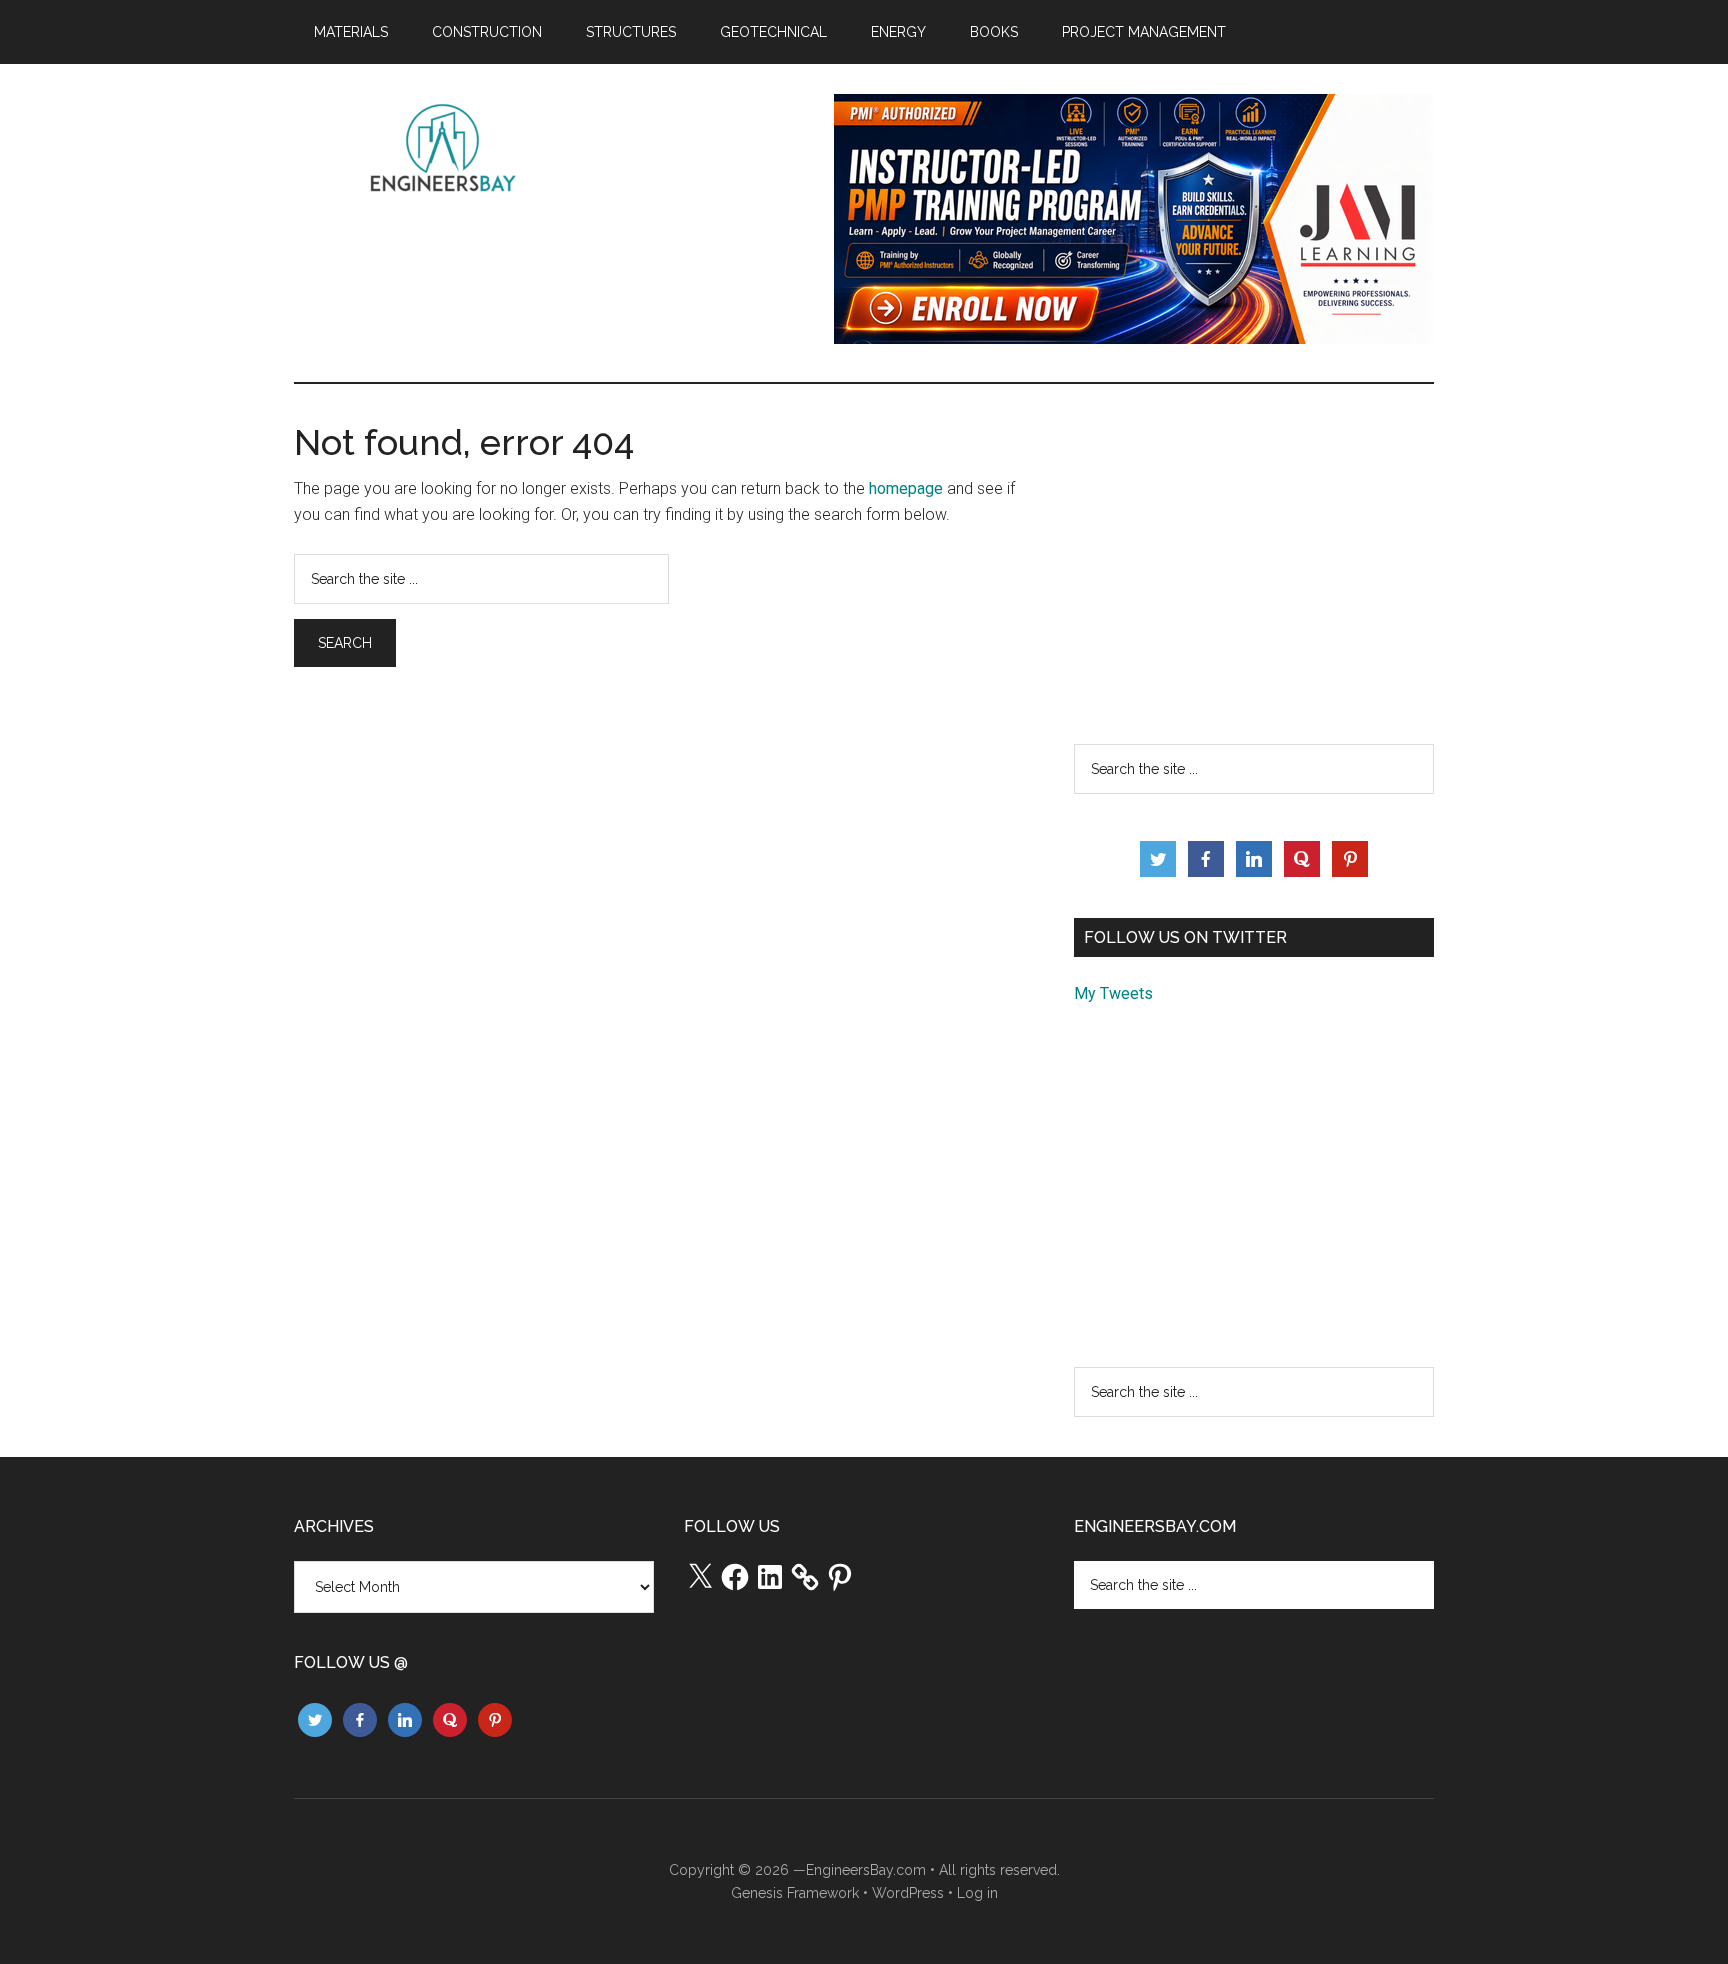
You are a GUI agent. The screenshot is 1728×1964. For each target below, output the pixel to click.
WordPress (908, 1893)
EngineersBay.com (866, 1870)
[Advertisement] (1254, 564)
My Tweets (1113, 993)
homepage (906, 488)
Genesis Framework (795, 1893)
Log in (977, 1893)
